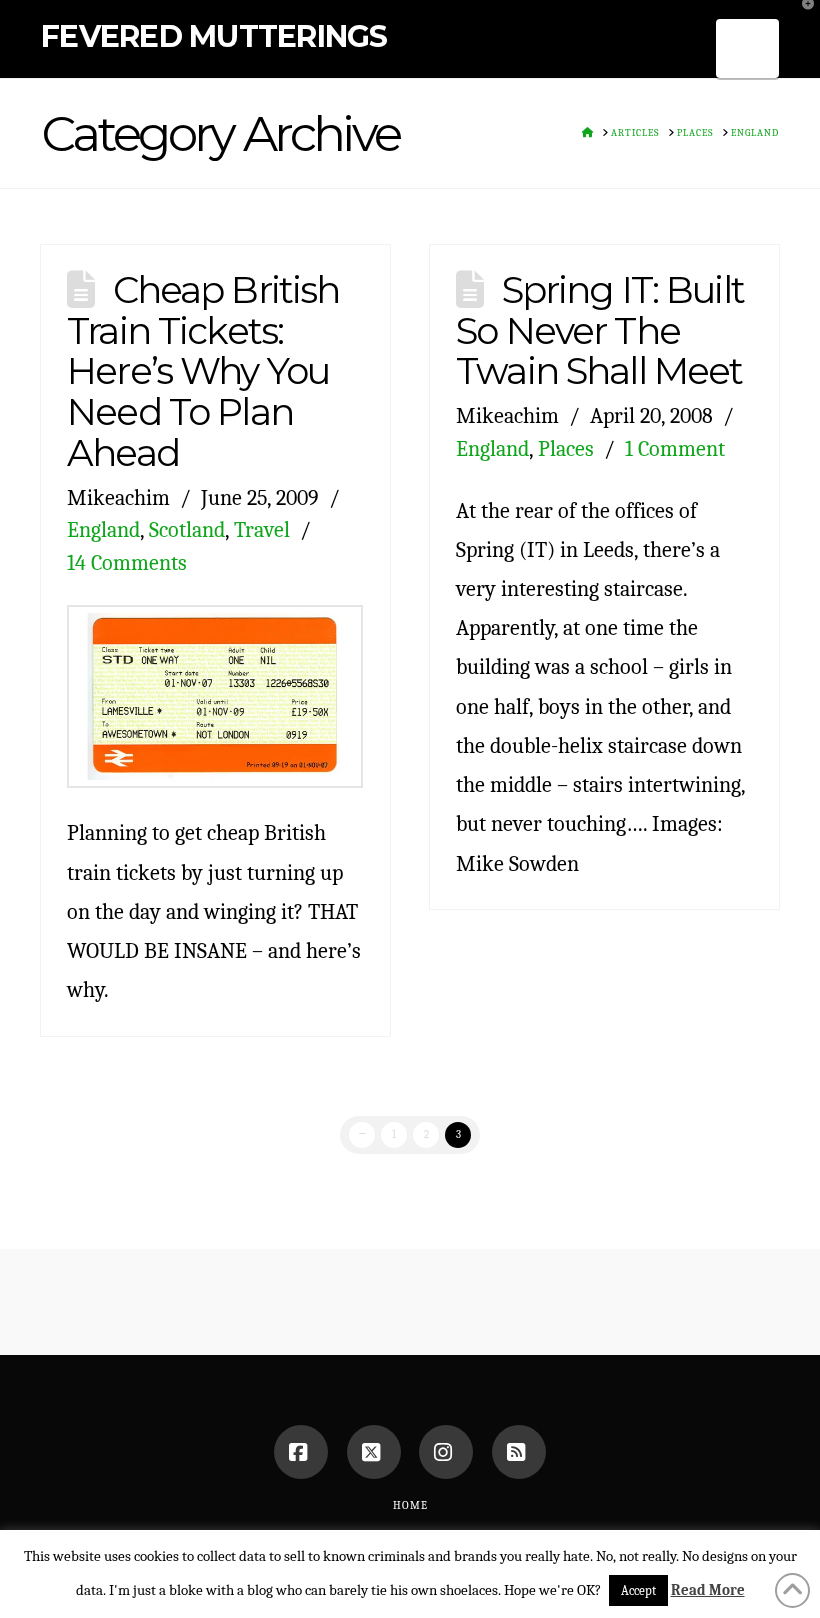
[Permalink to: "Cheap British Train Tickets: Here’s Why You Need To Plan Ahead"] (215, 697)
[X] (374, 1452)
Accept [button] (638, 1590)
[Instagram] (446, 1452)
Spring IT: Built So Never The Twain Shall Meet (600, 330)
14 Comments (127, 562)
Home (410, 1505)
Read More (708, 1590)
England (103, 529)
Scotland (187, 529)
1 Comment (675, 448)
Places (566, 448)
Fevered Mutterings (214, 37)
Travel (262, 529)
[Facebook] (301, 1452)
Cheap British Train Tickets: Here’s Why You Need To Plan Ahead (203, 371)
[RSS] (519, 1452)
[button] (748, 48)
